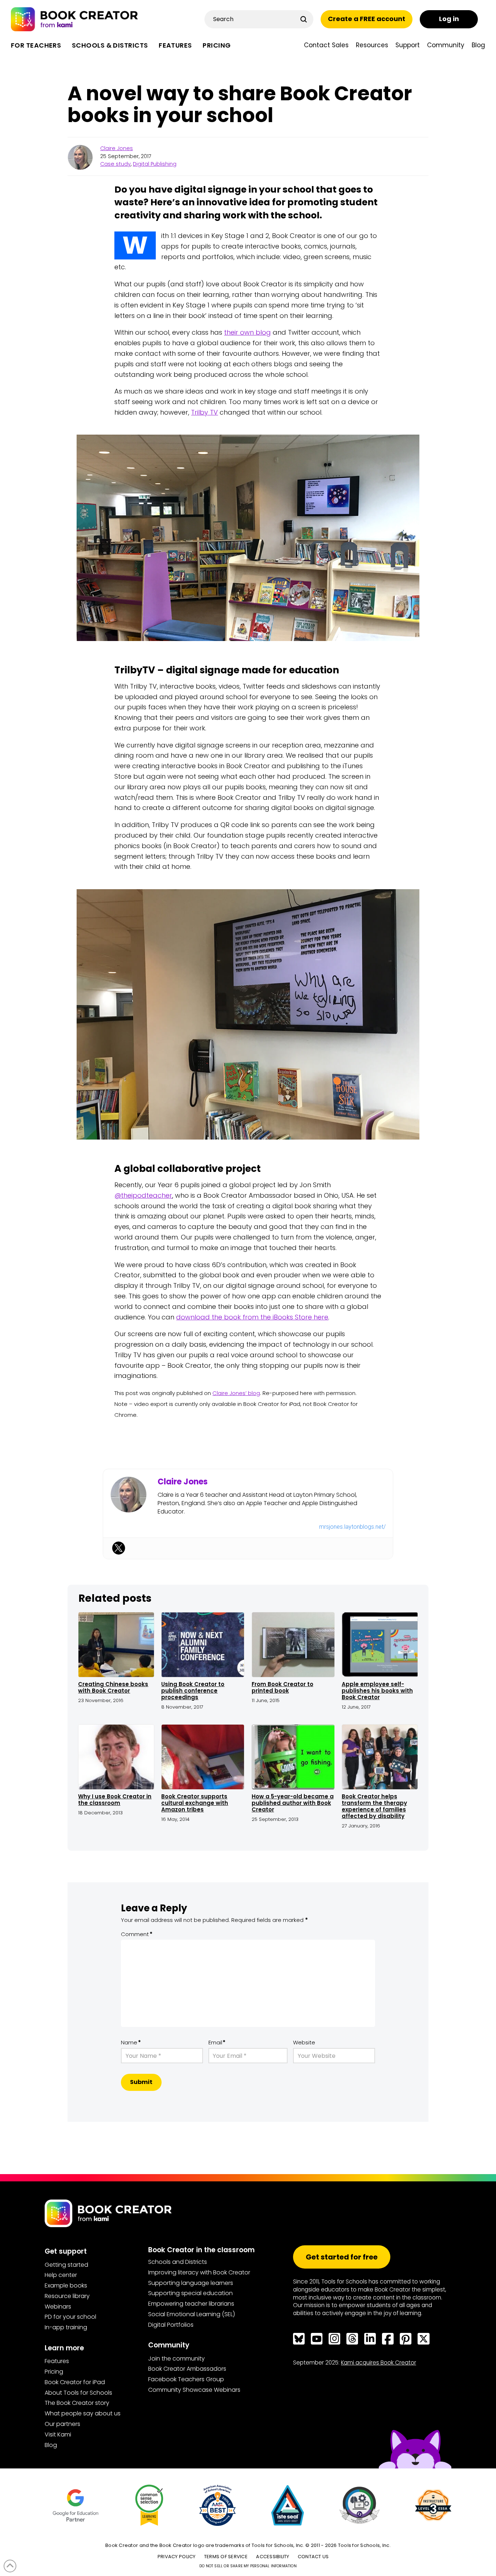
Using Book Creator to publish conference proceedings (193, 1691)
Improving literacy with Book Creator (199, 2272)
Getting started (66, 2265)
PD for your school (70, 2317)
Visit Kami (58, 2434)
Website (304, 2042)
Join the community (176, 2359)
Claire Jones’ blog (236, 1393)
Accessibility (273, 2557)
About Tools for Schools (78, 2393)
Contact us (313, 2557)
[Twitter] (119, 1548)
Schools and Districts (178, 2262)
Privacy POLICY (177, 2557)
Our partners (62, 2424)
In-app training (66, 2327)
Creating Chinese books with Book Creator (113, 1687)
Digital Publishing (155, 164)
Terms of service (226, 2557)
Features (57, 2361)
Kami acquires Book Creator (379, 2363)
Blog (51, 2445)
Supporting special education (190, 2293)
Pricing (54, 2372)
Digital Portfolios (171, 2325)
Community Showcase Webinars (194, 2390)
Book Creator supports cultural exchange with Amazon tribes (195, 1803)
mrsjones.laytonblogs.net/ (352, 1527)
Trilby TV (204, 412)
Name (131, 2042)
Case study (115, 164)
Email (217, 2042)
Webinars (58, 2307)
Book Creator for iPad (75, 2382)
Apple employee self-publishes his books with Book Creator (377, 1691)
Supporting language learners (191, 2283)
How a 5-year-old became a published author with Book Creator (293, 1803)
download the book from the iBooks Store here (252, 1317)
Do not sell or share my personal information (248, 2566)
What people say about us (83, 2413)
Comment (137, 1934)
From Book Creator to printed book (282, 1687)
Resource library (67, 2296)
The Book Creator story (77, 2403)
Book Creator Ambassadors (187, 2369)
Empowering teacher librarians (191, 2304)
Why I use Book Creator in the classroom (115, 1800)
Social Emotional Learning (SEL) (192, 2314)
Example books (66, 2285)
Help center (61, 2275)
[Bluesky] (299, 2339)
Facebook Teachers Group (186, 2379)
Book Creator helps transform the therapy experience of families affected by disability (374, 1806)
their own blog (247, 332)
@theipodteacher (143, 1195)
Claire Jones (117, 148)
